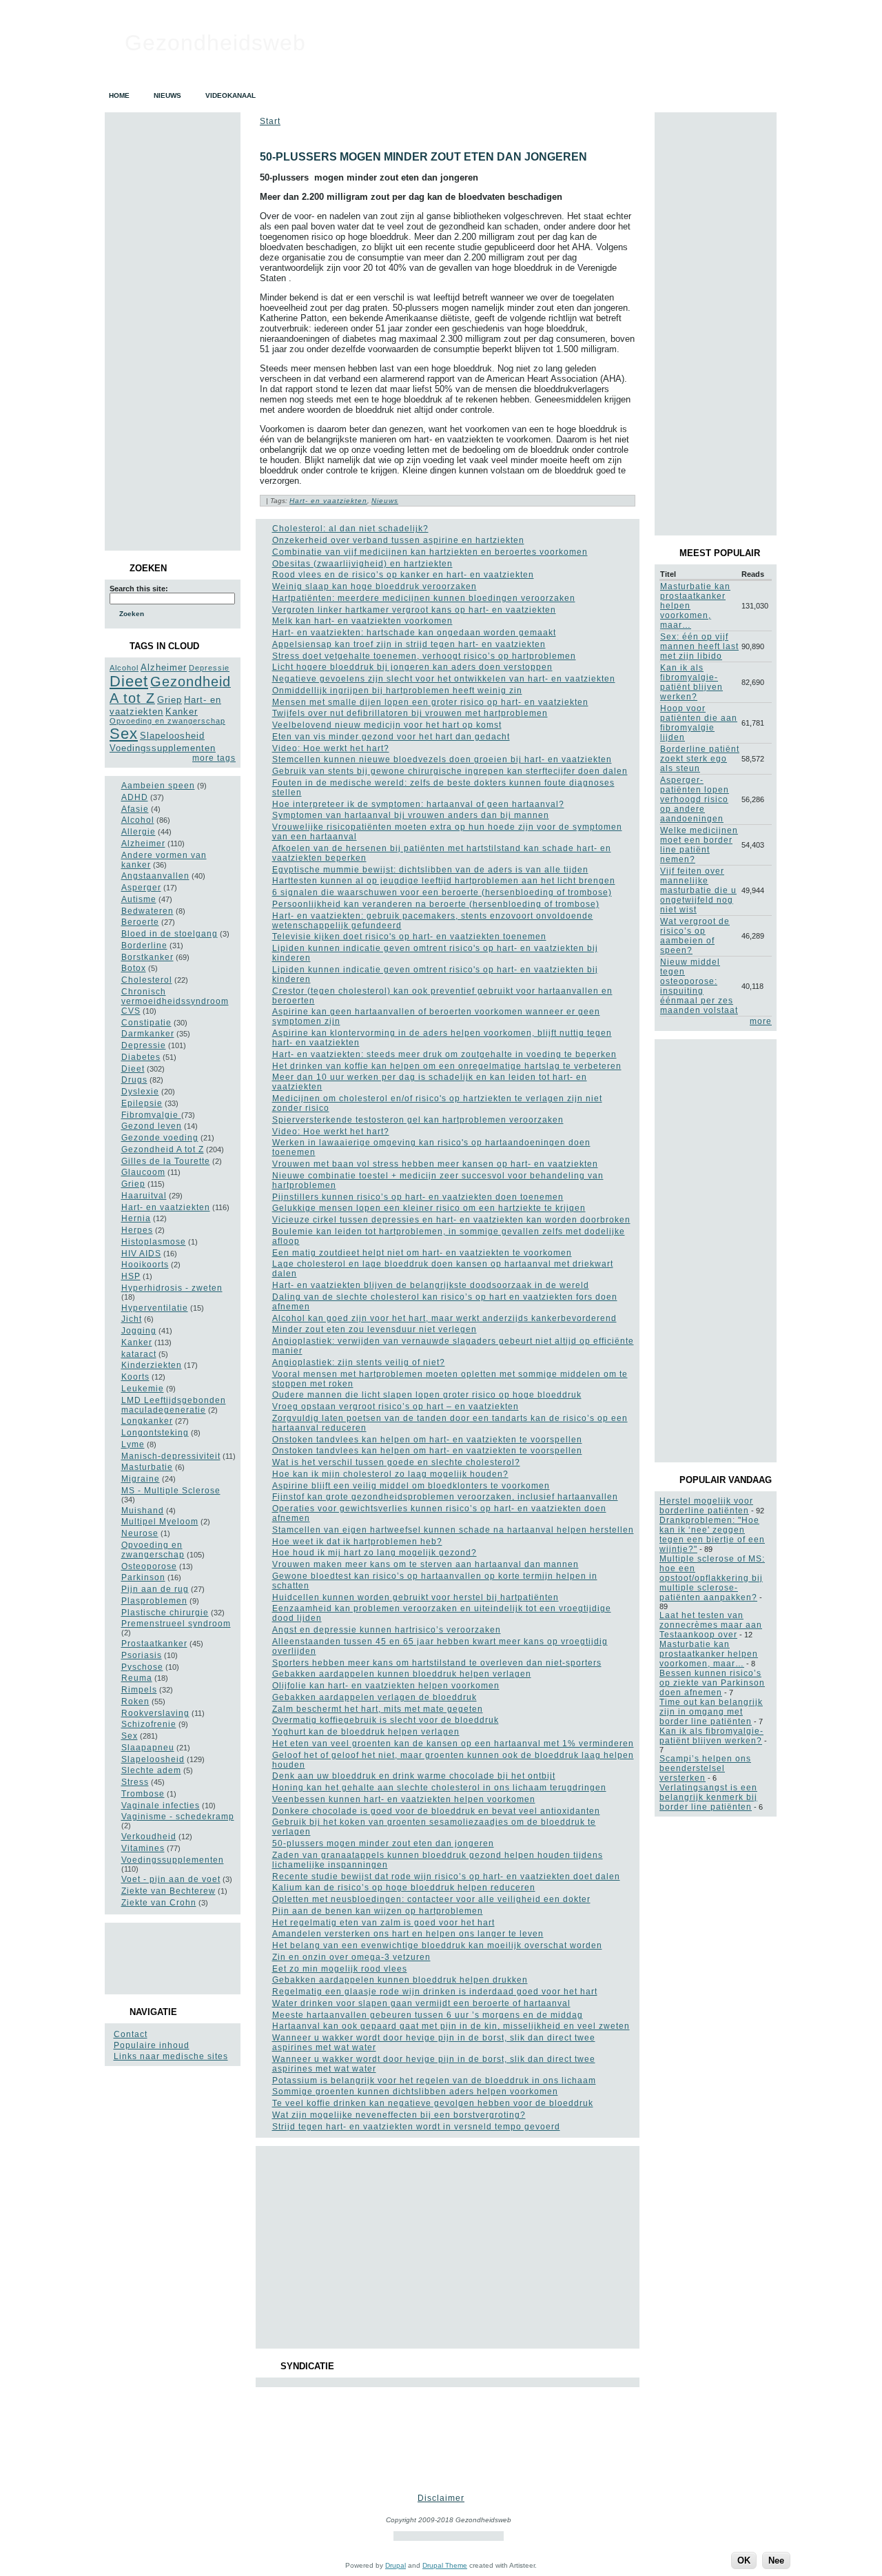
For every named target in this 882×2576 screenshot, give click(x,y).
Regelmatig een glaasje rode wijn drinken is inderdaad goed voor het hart (435, 1992)
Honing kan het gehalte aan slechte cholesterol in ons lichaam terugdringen (439, 1788)
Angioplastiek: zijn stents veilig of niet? (359, 1362)
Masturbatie (147, 1467)
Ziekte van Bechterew (168, 1891)
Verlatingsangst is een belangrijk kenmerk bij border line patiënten (708, 1797)
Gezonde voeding (160, 1138)
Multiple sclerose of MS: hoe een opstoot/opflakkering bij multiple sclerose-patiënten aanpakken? (712, 1578)
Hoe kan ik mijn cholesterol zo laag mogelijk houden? (390, 1474)
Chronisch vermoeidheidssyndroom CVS (175, 1001)
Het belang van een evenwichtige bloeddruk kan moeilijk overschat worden (437, 1945)
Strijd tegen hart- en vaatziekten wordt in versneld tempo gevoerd (416, 2127)
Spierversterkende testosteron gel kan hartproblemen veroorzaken (418, 1120)
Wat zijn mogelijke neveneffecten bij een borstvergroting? (399, 2115)
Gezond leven (152, 1126)
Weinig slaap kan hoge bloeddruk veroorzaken (375, 586)
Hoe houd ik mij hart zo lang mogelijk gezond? (375, 1553)
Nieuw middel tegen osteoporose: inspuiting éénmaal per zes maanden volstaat (699, 986)
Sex (124, 734)
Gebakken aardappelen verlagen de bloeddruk (375, 1697)
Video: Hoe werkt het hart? (331, 748)
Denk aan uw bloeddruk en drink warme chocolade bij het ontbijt (414, 1776)
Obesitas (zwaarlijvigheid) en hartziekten (362, 564)
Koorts (135, 1377)
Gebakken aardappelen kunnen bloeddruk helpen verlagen (402, 1674)
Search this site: (139, 589)
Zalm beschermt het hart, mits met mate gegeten (378, 1709)
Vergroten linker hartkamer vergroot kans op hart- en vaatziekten (414, 610)
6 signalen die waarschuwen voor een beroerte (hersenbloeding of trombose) (442, 892)
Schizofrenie (149, 1724)
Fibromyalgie (151, 1115)
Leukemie (143, 1389)
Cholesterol (147, 980)
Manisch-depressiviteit (171, 1456)
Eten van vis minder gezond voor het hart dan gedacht (391, 737)
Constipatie (146, 1023)
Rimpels (139, 1690)
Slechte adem (151, 1770)
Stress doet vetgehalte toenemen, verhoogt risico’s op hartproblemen (424, 656)
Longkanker (147, 1421)
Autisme (139, 899)
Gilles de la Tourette (166, 1161)
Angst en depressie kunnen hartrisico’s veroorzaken (387, 1630)
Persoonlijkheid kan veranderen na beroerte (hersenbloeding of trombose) (436, 904)
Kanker (182, 712)
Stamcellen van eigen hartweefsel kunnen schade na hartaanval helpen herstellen (453, 1530)
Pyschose (142, 1667)
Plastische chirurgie (165, 1613)
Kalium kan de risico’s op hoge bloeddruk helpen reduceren (404, 1888)
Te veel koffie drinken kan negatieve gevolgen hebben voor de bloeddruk (433, 2103)
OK (744, 2560)
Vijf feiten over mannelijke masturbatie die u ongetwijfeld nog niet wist (698, 890)
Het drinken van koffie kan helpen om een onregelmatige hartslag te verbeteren (447, 1066)
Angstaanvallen (155, 876)
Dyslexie (140, 1092)
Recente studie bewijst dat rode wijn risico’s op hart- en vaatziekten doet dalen (446, 1877)
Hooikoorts (145, 1265)
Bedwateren (147, 911)
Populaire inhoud (152, 2045)
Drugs (134, 1080)
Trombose (143, 1794)
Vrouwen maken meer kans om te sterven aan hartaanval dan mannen (425, 1564)
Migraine (141, 1479)
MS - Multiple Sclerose (171, 1491)
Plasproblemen (154, 1601)
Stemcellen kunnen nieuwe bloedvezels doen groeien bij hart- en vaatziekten (442, 759)
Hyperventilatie (155, 1308)
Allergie (139, 832)
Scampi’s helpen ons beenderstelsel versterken (705, 1768)
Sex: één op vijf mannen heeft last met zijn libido (699, 646)
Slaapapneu (148, 1748)
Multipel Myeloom (160, 1522)
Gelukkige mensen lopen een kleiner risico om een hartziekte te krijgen (429, 1208)
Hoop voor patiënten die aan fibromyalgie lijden (699, 723)
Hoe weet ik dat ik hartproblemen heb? (357, 1542)
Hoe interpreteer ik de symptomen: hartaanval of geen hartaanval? (418, 804)
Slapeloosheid (172, 736)
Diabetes (141, 1057)
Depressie (209, 668)
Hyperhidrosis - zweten (172, 1288)
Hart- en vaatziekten (166, 1207)
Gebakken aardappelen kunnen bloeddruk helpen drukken (400, 1980)
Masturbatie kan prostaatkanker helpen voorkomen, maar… (709, 1654)
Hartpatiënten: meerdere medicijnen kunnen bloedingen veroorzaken (424, 598)
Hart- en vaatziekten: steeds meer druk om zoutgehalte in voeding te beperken (444, 1054)
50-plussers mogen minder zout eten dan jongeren (423, 157)
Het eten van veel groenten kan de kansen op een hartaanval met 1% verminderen (453, 1744)
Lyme (133, 1444)
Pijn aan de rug (155, 1589)
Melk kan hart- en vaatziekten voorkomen (362, 621)
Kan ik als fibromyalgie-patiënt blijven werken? (691, 682)
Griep (170, 700)
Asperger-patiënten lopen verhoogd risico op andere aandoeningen (695, 799)
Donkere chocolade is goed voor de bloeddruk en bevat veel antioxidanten (436, 1811)
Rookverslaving (155, 1713)
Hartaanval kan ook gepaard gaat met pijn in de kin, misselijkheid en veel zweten (451, 2026)
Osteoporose (149, 1566)
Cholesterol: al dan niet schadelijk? (350, 529)
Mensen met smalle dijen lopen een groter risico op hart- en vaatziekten (430, 702)
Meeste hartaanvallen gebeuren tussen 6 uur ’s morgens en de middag (428, 2015)
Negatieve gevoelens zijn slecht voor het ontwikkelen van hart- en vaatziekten (444, 679)
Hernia (136, 1218)
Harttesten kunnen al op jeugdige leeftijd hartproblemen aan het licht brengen (444, 881)
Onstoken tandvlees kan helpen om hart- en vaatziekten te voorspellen (427, 1440)
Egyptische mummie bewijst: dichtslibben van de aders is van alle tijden (430, 870)
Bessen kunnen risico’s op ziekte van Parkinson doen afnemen (712, 1683)
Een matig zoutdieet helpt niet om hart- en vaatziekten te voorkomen (422, 1253)
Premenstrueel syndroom (176, 1624)
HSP (131, 1276)
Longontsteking (155, 1433)
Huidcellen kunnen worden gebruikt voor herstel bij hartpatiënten (416, 1597)
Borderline (144, 945)
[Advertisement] (172, 1959)
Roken (135, 1701)
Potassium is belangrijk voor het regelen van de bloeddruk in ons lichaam (434, 2081)
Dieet (129, 681)
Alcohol (124, 668)
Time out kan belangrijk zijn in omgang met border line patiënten (711, 1712)
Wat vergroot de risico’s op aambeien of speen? (695, 936)
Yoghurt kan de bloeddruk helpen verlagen (366, 1732)
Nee (776, 2560)
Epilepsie (142, 1103)
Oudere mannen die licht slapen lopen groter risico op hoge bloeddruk (427, 1395)
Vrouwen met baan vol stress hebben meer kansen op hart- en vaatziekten (435, 1164)
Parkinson (143, 1577)
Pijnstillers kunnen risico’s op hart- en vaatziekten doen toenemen (418, 1197)
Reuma (137, 1678)
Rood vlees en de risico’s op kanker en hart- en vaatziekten (403, 575)
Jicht (132, 1319)
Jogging (139, 1331)
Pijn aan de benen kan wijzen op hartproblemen (378, 1911)
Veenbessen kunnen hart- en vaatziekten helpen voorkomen (404, 1799)
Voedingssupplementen (163, 748)
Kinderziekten (152, 1365)
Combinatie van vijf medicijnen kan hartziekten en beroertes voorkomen (430, 552)
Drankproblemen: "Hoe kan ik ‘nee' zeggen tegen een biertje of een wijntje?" (712, 1535)
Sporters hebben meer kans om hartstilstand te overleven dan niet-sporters (437, 1663)
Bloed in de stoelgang (170, 934)
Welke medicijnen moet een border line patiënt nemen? (699, 845)
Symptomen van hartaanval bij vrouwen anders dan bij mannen (411, 815)
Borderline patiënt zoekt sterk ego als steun (700, 759)
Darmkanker (148, 1034)
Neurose (140, 1533)
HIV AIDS (141, 1254)
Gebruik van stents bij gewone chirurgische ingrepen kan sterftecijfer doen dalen (450, 771)
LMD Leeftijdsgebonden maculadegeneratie (174, 1405)
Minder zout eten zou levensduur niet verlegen (375, 1329)
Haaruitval (144, 1196)
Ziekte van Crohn (159, 1903)
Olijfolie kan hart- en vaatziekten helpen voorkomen (386, 1686)
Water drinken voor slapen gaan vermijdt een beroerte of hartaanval (421, 2003)
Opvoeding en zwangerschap (167, 721)
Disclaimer (441, 2498)
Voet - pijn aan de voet (171, 1879)
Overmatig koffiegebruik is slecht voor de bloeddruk (386, 1720)
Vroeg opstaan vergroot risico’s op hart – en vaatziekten (396, 1407)
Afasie (135, 809)
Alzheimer (164, 667)
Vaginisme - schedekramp (178, 1817)
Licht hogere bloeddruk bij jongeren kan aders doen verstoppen (412, 667)
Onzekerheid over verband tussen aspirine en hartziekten (398, 540)
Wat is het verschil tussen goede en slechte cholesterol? (396, 1462)
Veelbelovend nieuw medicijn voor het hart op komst (387, 725)
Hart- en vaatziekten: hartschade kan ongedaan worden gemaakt (414, 633)
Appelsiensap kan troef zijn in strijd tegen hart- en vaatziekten (409, 644)
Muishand (143, 1511)
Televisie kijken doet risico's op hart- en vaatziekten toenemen (409, 937)
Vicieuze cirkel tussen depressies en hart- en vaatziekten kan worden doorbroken (451, 1220)
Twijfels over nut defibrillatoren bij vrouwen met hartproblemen (410, 713)
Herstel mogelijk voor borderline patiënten (706, 1506)
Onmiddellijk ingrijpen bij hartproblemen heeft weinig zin (397, 691)
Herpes (137, 1230)
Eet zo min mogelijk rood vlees (340, 1969)
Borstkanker (147, 957)
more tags (214, 758)
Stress (135, 1782)
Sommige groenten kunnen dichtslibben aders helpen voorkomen (415, 2092)
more (761, 1021)
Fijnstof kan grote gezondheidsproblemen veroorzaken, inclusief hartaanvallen (445, 1497)
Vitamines (143, 1848)
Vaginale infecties (161, 1806)
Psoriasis (142, 1655)
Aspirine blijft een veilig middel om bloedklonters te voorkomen (411, 1486)
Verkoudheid (149, 1837)
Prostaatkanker (154, 1644)
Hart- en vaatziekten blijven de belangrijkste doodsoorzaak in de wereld (431, 1285)
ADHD (135, 797)
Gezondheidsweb (215, 43)
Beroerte (140, 922)
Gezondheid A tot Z (163, 1149)
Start (270, 121)
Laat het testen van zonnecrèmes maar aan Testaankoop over (711, 1625)
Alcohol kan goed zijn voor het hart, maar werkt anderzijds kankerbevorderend (444, 1318)
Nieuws (385, 501)
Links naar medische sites (171, 2056)
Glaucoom (143, 1172)
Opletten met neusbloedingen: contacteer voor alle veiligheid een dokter (431, 1899)
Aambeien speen (158, 786)
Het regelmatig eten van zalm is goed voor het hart (383, 1923)
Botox (134, 968)
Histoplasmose (154, 1242)
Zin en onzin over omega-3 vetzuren (351, 1957)
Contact (131, 2034)
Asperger (141, 888)
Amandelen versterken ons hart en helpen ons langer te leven (408, 1934)
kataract (139, 1354)
